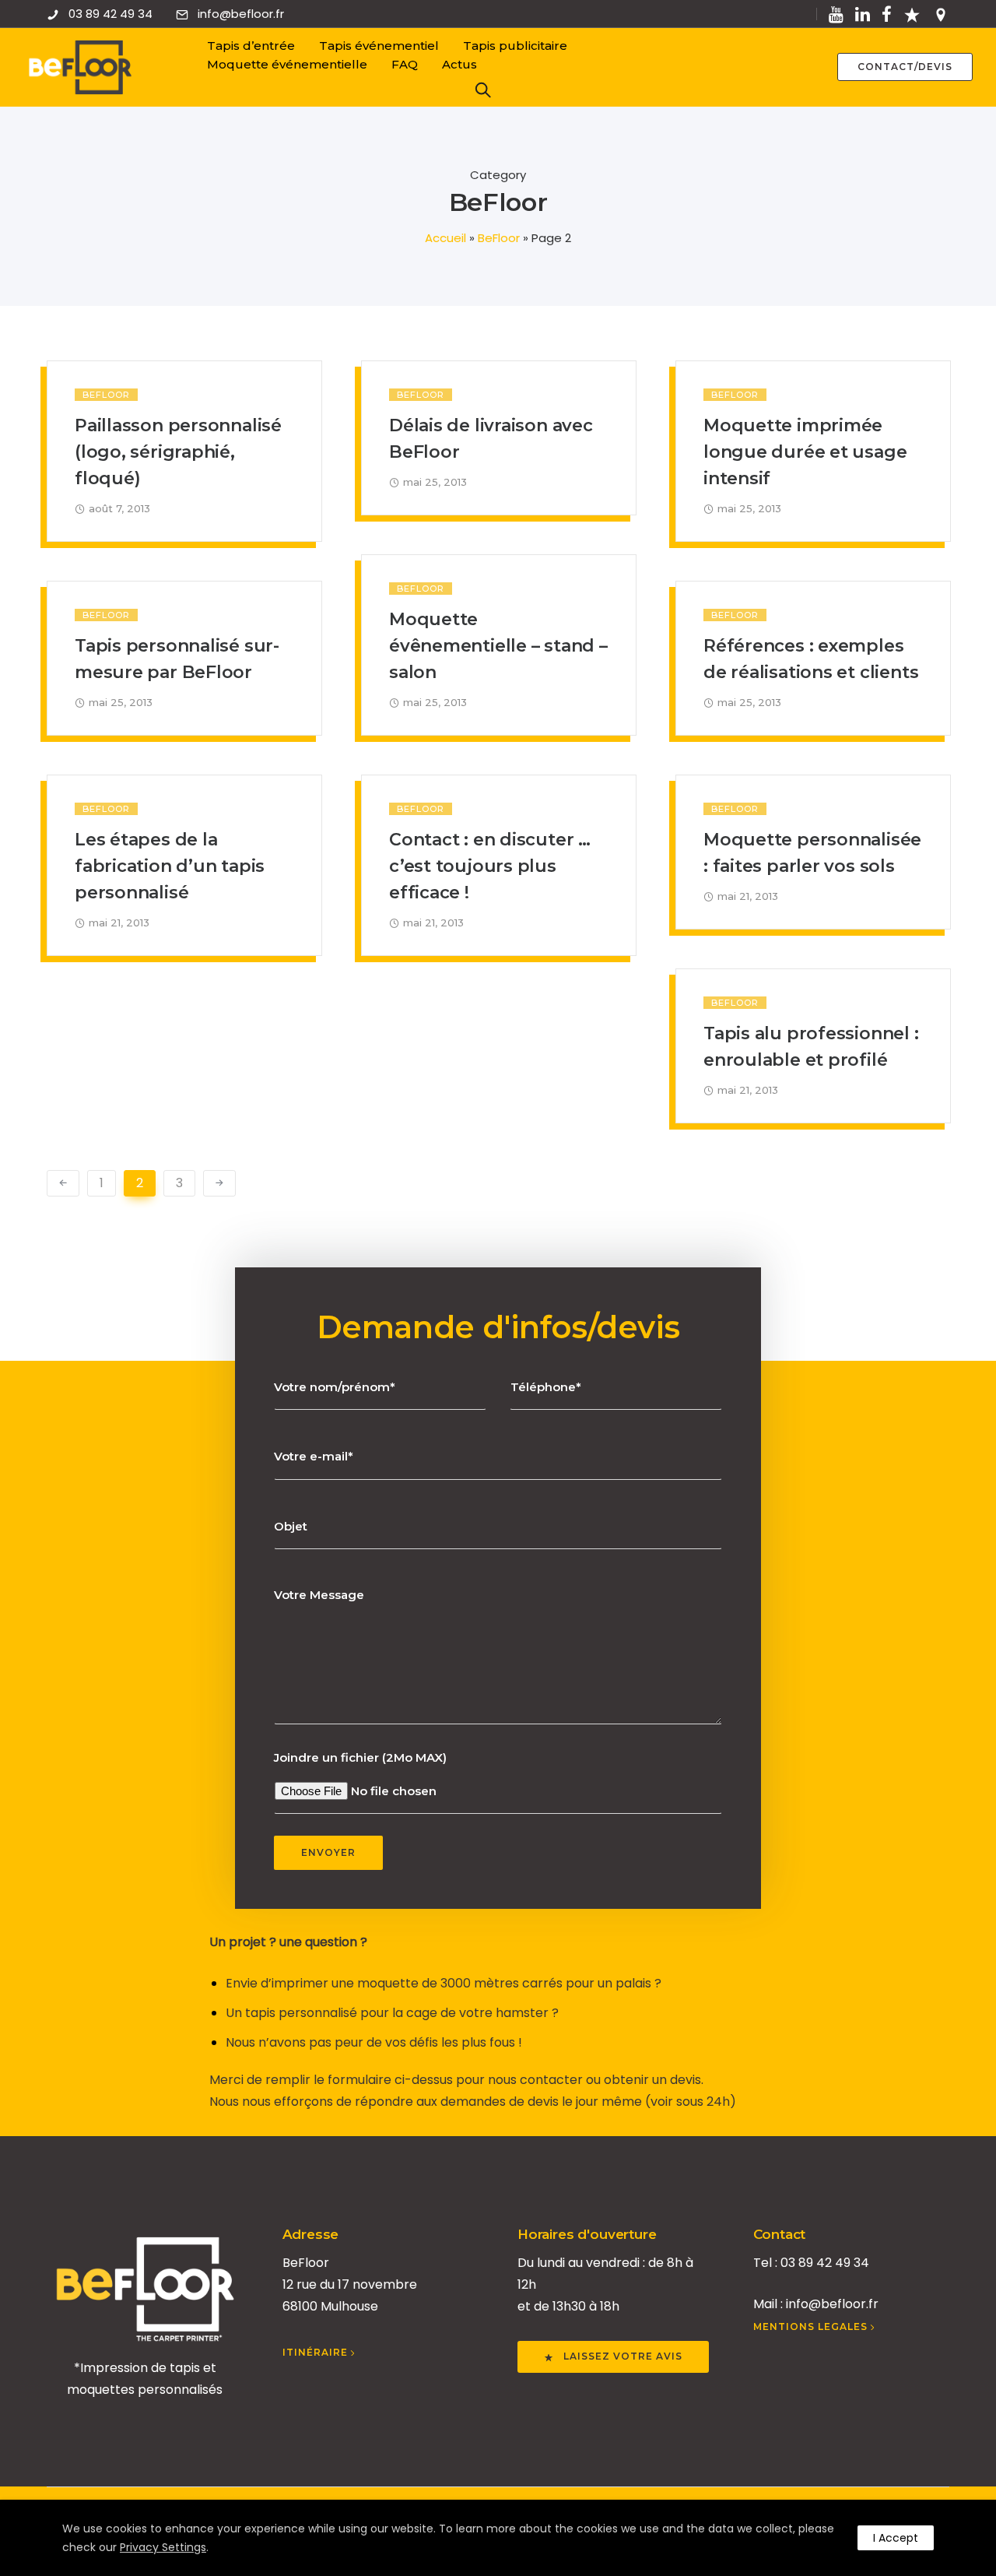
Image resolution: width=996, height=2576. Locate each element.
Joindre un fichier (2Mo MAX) (360, 1757)
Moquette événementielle (287, 64)
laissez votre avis (623, 2356)
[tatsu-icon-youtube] (836, 14)
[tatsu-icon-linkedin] (863, 14)
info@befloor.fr (241, 14)
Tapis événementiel (379, 46)
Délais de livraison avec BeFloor (491, 439)
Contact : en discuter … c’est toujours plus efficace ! (490, 866)
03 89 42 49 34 (110, 14)
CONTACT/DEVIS (905, 67)
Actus (459, 64)
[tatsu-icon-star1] (912, 14)
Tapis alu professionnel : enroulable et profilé (811, 1047)
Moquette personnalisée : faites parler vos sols (812, 853)
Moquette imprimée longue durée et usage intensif (805, 452)
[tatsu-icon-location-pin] (941, 14)
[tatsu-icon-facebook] (887, 14)
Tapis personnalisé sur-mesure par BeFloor (177, 659)
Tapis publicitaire (515, 46)
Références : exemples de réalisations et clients (811, 659)
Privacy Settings (163, 2547)
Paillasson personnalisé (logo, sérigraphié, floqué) (178, 452)
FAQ (405, 64)
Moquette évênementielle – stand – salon (498, 646)
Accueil (445, 238)
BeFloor (499, 238)
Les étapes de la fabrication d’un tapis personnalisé (170, 866)
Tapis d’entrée (251, 46)
